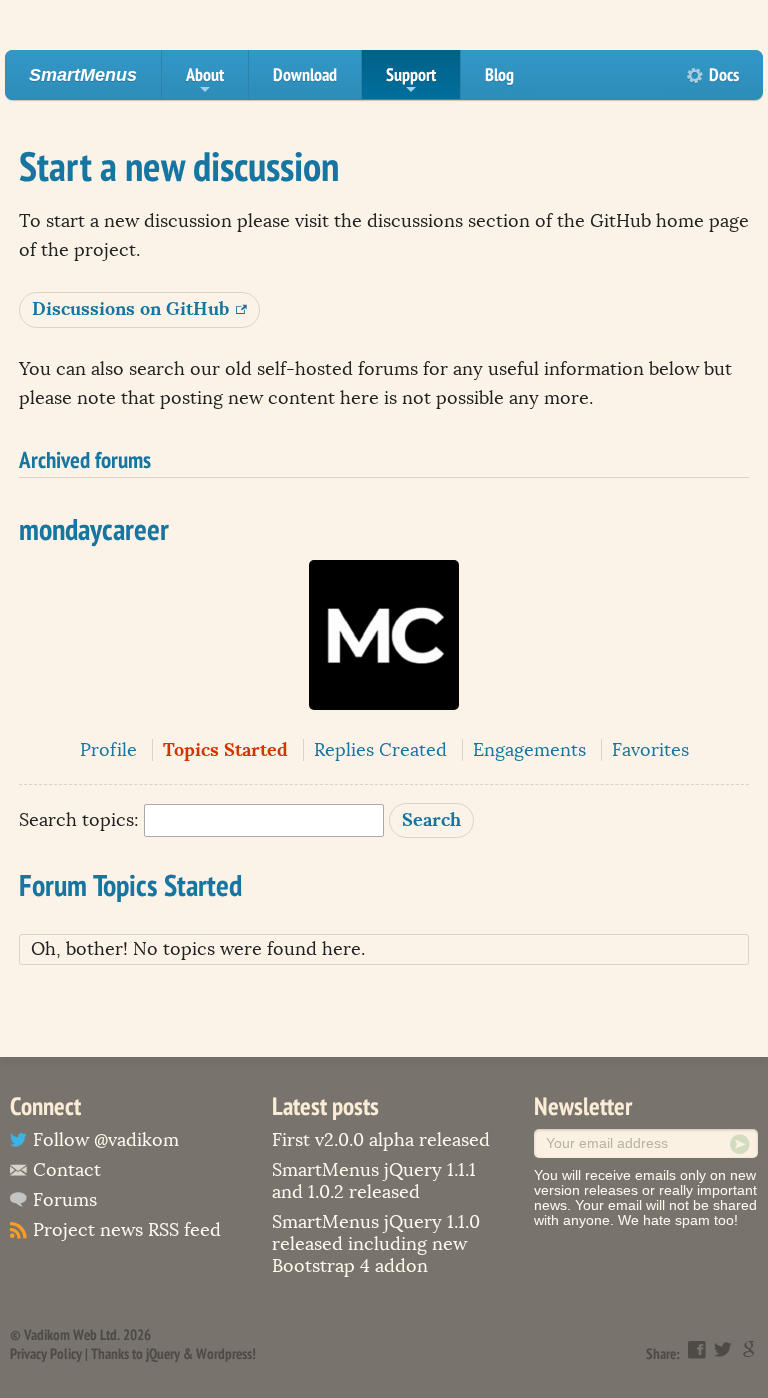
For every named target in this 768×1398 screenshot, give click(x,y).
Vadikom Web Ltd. (72, 1334)
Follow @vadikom (106, 1140)
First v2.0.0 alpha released (381, 1140)
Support (411, 81)
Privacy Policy (46, 1353)
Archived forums (85, 459)
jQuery (163, 1353)
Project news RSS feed (127, 1230)
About (205, 81)
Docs (724, 74)
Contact (67, 1170)
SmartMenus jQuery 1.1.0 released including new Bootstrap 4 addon (376, 1244)
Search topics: (79, 820)
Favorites (650, 750)
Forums (65, 1200)
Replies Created (380, 750)
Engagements (529, 750)
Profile (108, 750)
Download (305, 74)
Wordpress (224, 1353)
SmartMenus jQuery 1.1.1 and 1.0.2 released (374, 1181)
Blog (499, 74)
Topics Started (225, 749)
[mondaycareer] (384, 724)
